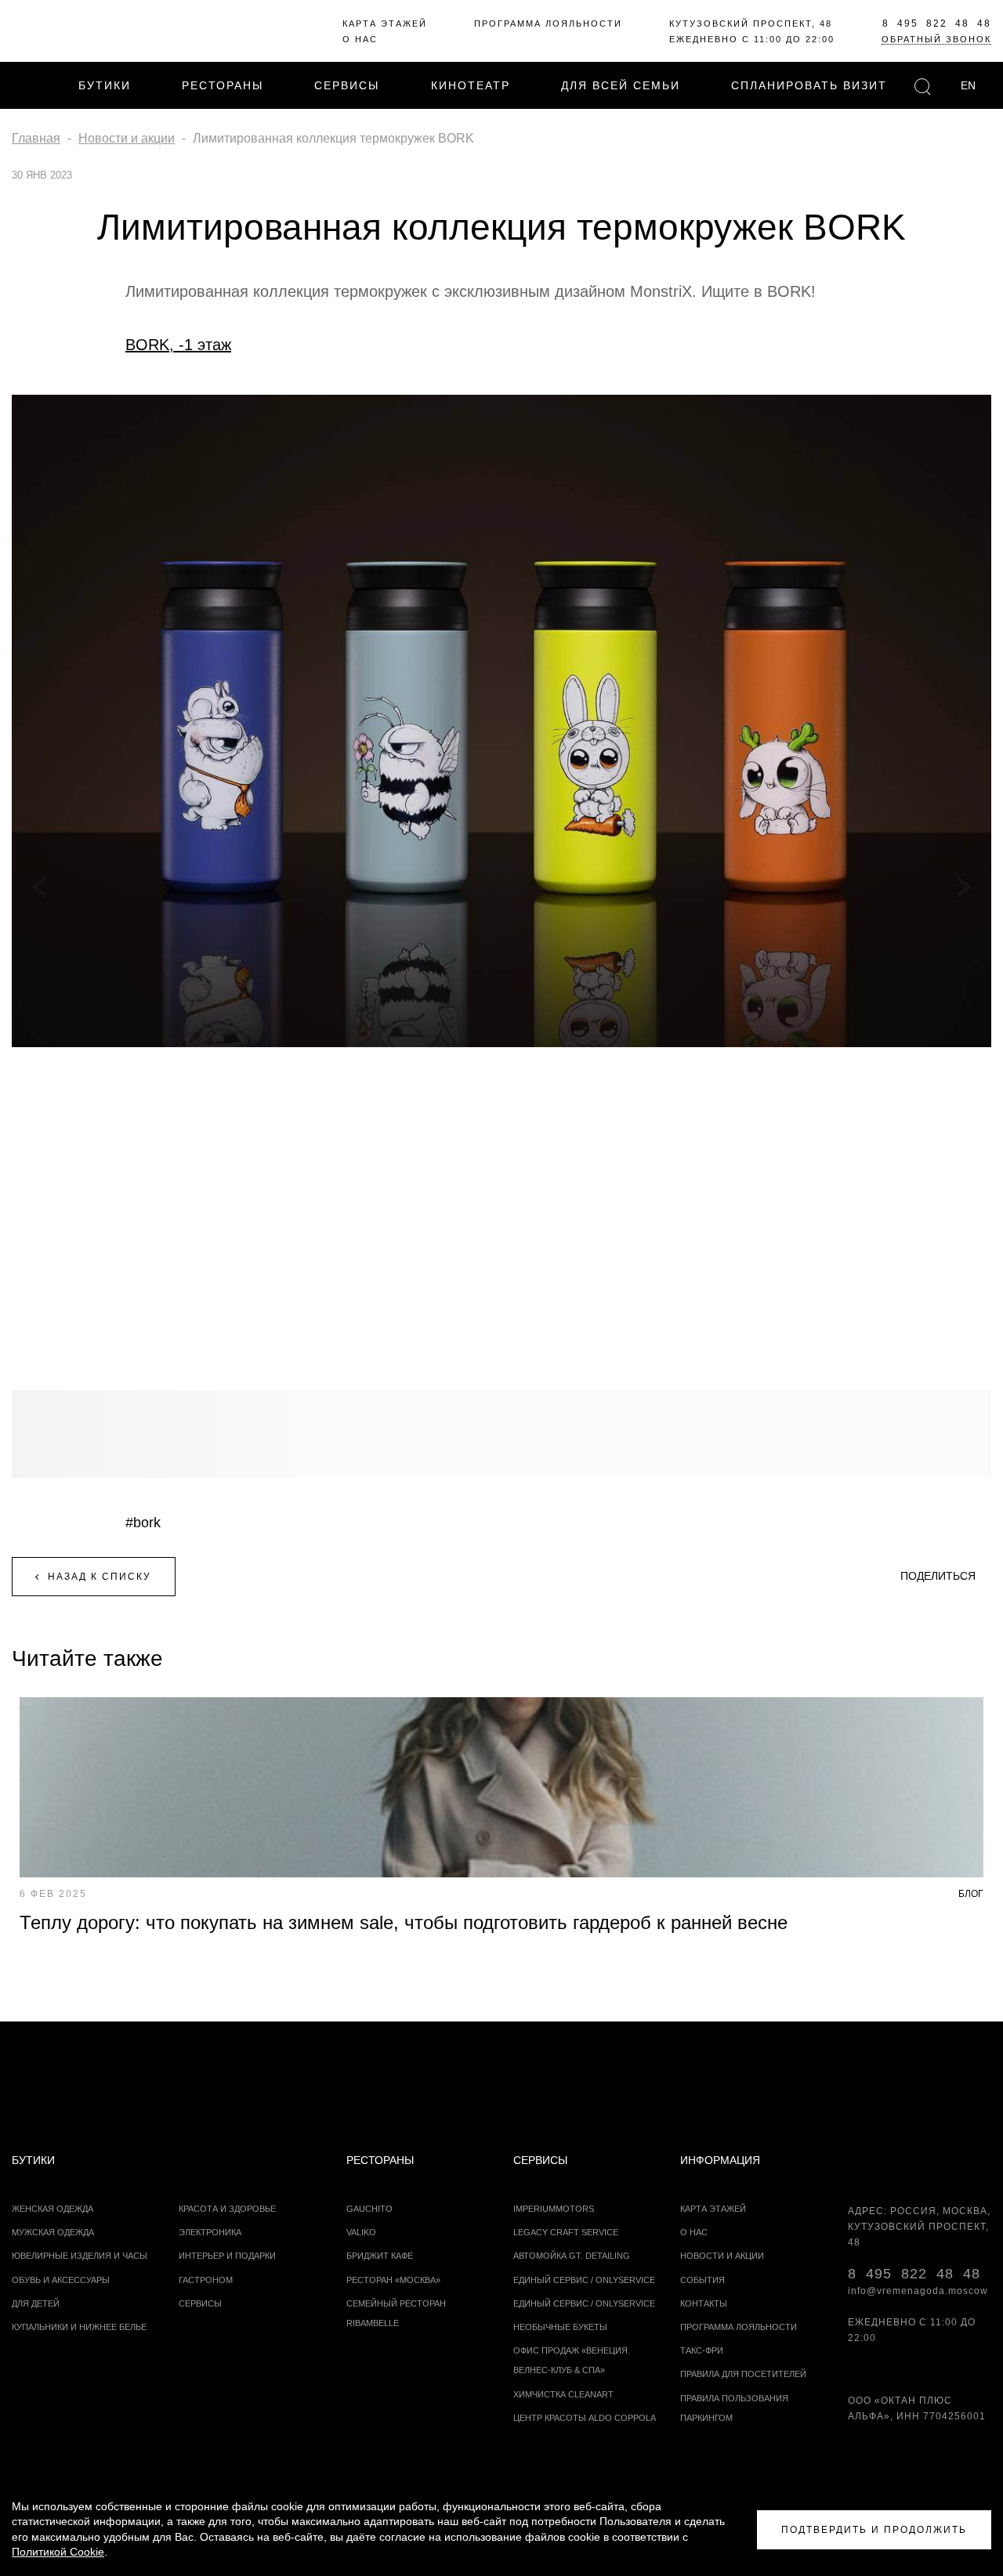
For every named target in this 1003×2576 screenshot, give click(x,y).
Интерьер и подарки (227, 2256)
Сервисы (200, 2303)
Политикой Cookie (58, 2552)
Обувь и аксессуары (61, 2280)
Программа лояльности (548, 23)
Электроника (210, 2232)
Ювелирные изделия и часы (80, 2256)
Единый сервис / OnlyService (584, 2303)
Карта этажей (385, 23)
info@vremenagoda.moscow (918, 2291)
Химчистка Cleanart (563, 2394)
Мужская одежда (53, 2232)
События (702, 2280)
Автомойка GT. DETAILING (572, 2256)
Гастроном (206, 2280)
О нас (360, 39)
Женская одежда (53, 2209)
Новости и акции (722, 2256)
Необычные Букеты (560, 2327)
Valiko (361, 2232)
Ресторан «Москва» (393, 2280)
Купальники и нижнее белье (79, 2327)
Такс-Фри (702, 2350)
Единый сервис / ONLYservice (584, 2280)
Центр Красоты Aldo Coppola (585, 2418)
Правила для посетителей (743, 2374)
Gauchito (369, 2209)
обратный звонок (936, 39)
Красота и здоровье (227, 2209)
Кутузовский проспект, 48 (751, 23)
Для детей (36, 2303)
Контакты (704, 2303)
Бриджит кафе (380, 2256)
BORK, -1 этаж (178, 345)
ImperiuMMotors (554, 2209)
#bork (143, 1523)
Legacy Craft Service (566, 2232)
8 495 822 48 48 (937, 23)
